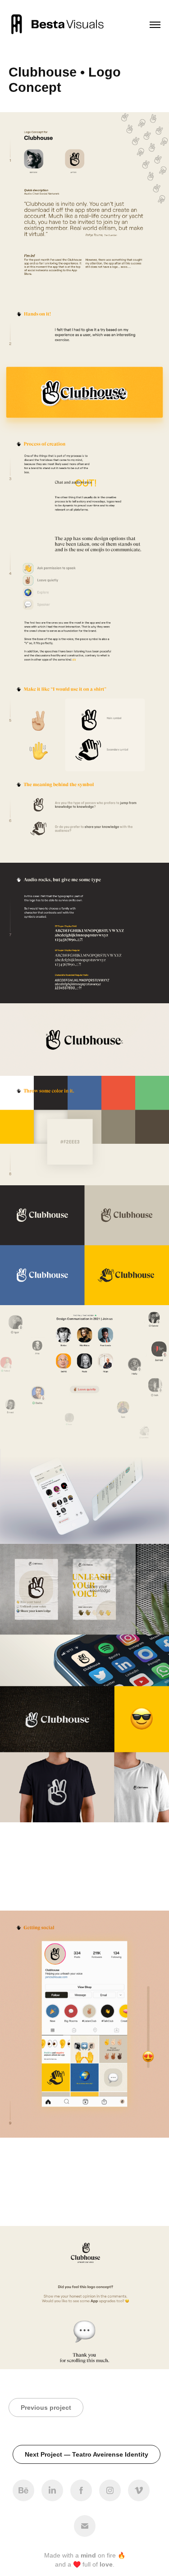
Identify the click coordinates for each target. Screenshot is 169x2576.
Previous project (46, 2408)
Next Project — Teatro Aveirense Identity (87, 2454)
